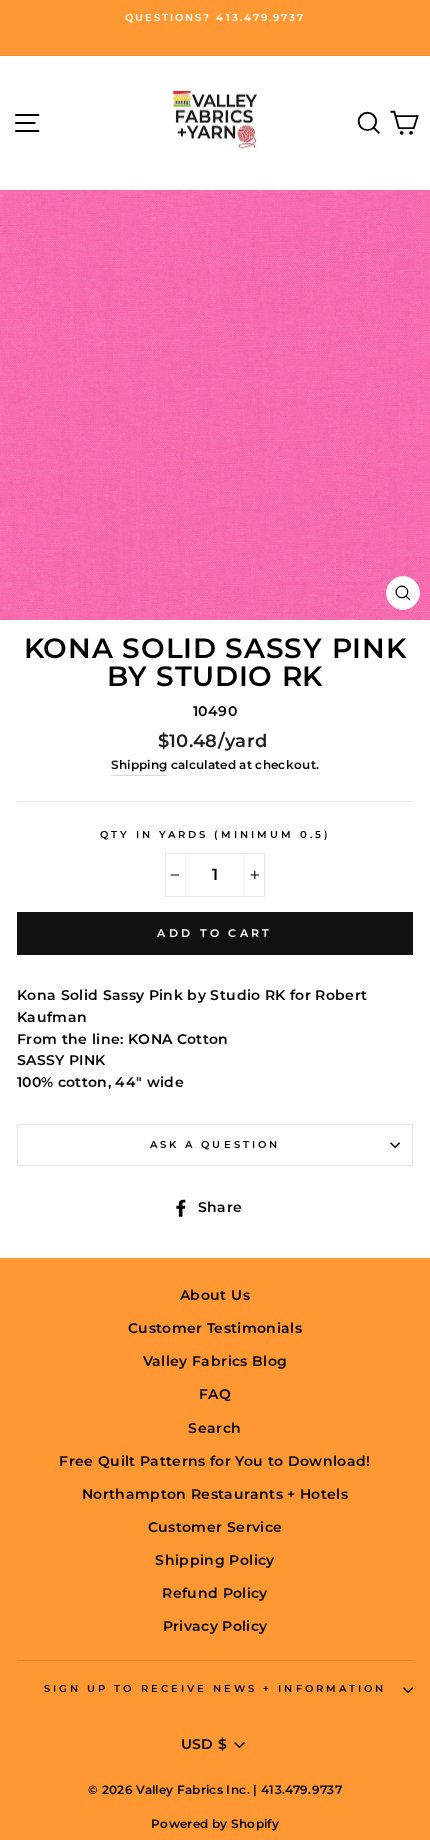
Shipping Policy (214, 1560)
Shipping (139, 765)
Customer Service (215, 1527)
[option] (215, 18)
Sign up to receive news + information (215, 1688)
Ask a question (215, 1144)
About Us (215, 1295)
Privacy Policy (215, 1626)
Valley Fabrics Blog (215, 1361)
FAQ (215, 1394)
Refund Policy (214, 1593)
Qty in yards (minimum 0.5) (215, 834)
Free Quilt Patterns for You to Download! (215, 1461)
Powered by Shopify (215, 1823)
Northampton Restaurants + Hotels (215, 1494)
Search (214, 1428)
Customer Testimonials (215, 1328)
